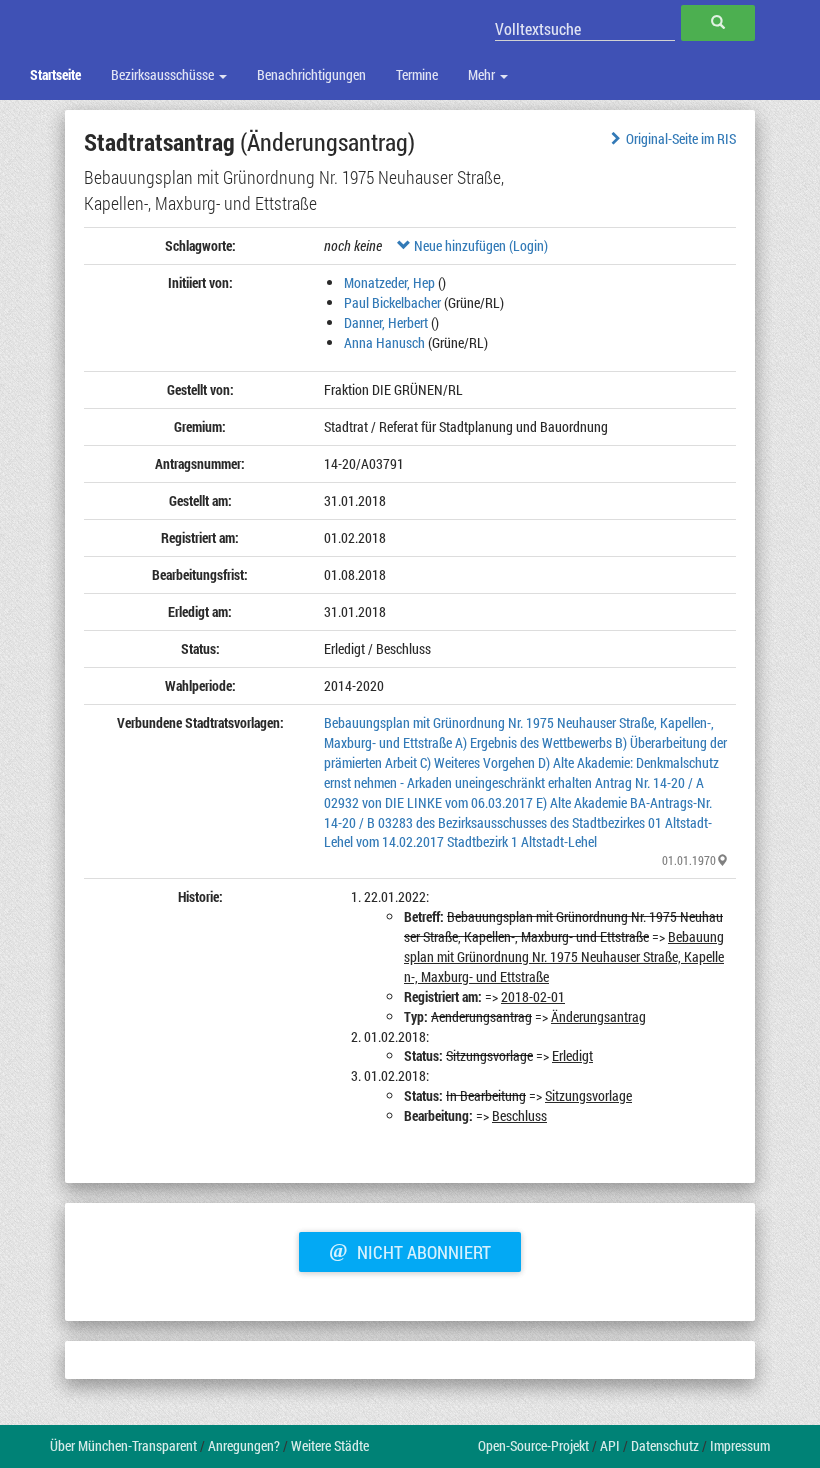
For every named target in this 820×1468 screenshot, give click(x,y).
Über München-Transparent (123, 1445)
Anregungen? (244, 1445)
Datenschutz (665, 1445)
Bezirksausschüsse (164, 74)
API (610, 1445)
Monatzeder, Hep (389, 282)
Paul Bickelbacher (392, 302)
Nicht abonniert (410, 1250)
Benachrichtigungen (311, 74)
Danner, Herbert (386, 322)
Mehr (483, 74)
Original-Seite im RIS (681, 138)
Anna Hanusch (384, 342)
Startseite (55, 74)
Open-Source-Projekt (533, 1445)
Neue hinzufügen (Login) (479, 245)
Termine (417, 74)
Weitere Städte (330, 1445)
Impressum (740, 1445)
